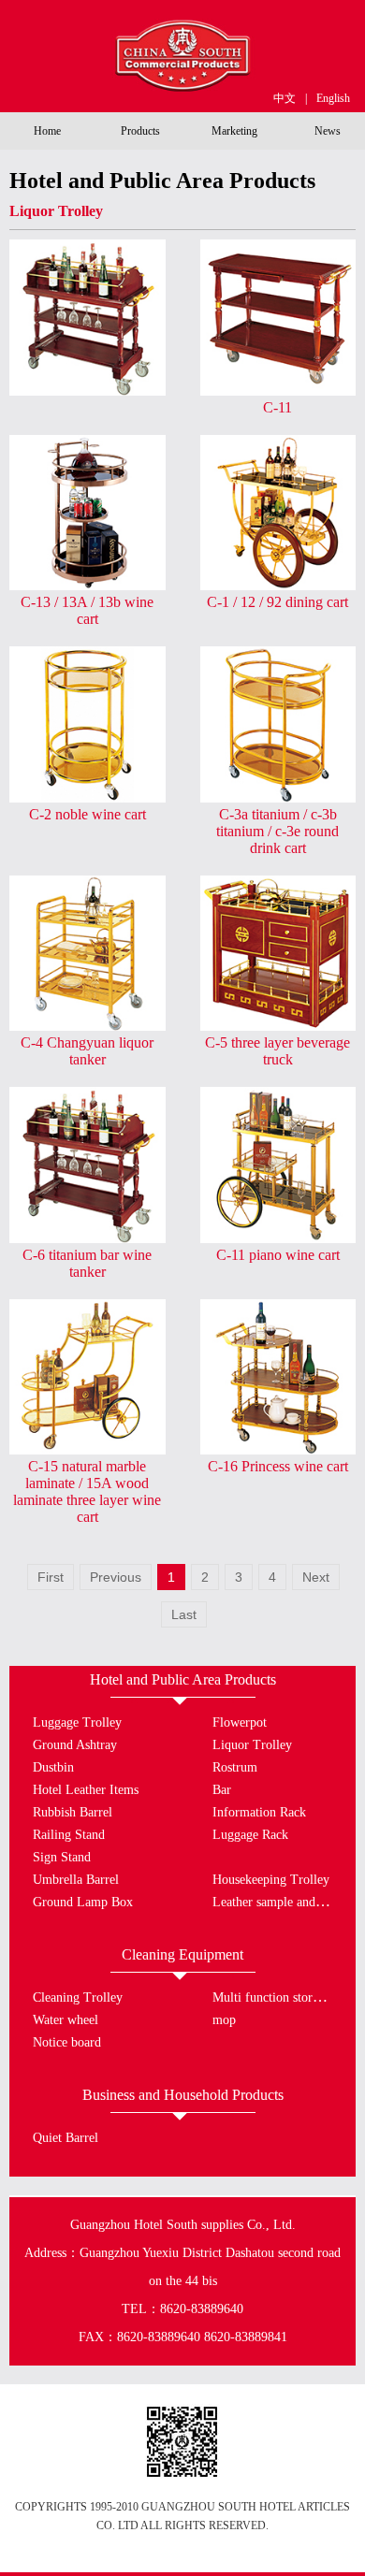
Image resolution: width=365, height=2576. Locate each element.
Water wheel (66, 2020)
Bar (222, 1790)
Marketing (234, 131)
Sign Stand (62, 1857)
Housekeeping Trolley (271, 1880)
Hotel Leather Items (86, 1790)
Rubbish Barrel (73, 1812)
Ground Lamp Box (83, 1902)
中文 (285, 98)
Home (47, 131)
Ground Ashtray (75, 1745)
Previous (116, 1577)
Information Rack (259, 1812)
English (333, 98)
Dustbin (53, 1767)
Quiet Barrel (66, 2138)
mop (224, 2020)
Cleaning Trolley (78, 1997)
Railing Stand (69, 1835)
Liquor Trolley (252, 1745)
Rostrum (235, 1767)
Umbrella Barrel (76, 1880)
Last (184, 1614)
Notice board (67, 2042)
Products (140, 131)
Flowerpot (240, 1722)
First (51, 1577)
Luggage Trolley (77, 1722)
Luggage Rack (250, 1835)
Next (316, 1577)
